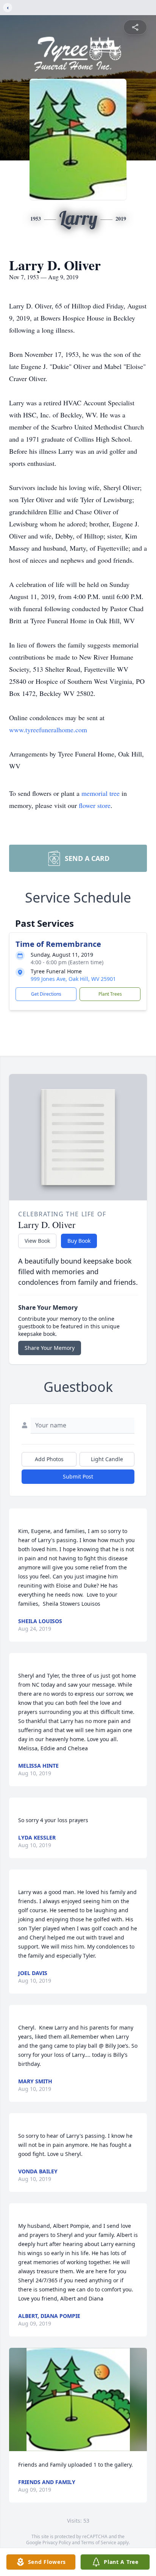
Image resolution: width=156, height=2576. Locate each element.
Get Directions (46, 994)
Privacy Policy (57, 2543)
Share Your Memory (50, 1348)
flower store (95, 805)
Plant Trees (110, 994)
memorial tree (101, 793)
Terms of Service (99, 2543)
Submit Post (78, 1476)
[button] (78, 2399)
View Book (37, 1241)
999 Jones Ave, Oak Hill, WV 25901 (73, 979)
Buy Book (79, 1241)
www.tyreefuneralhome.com (48, 730)
